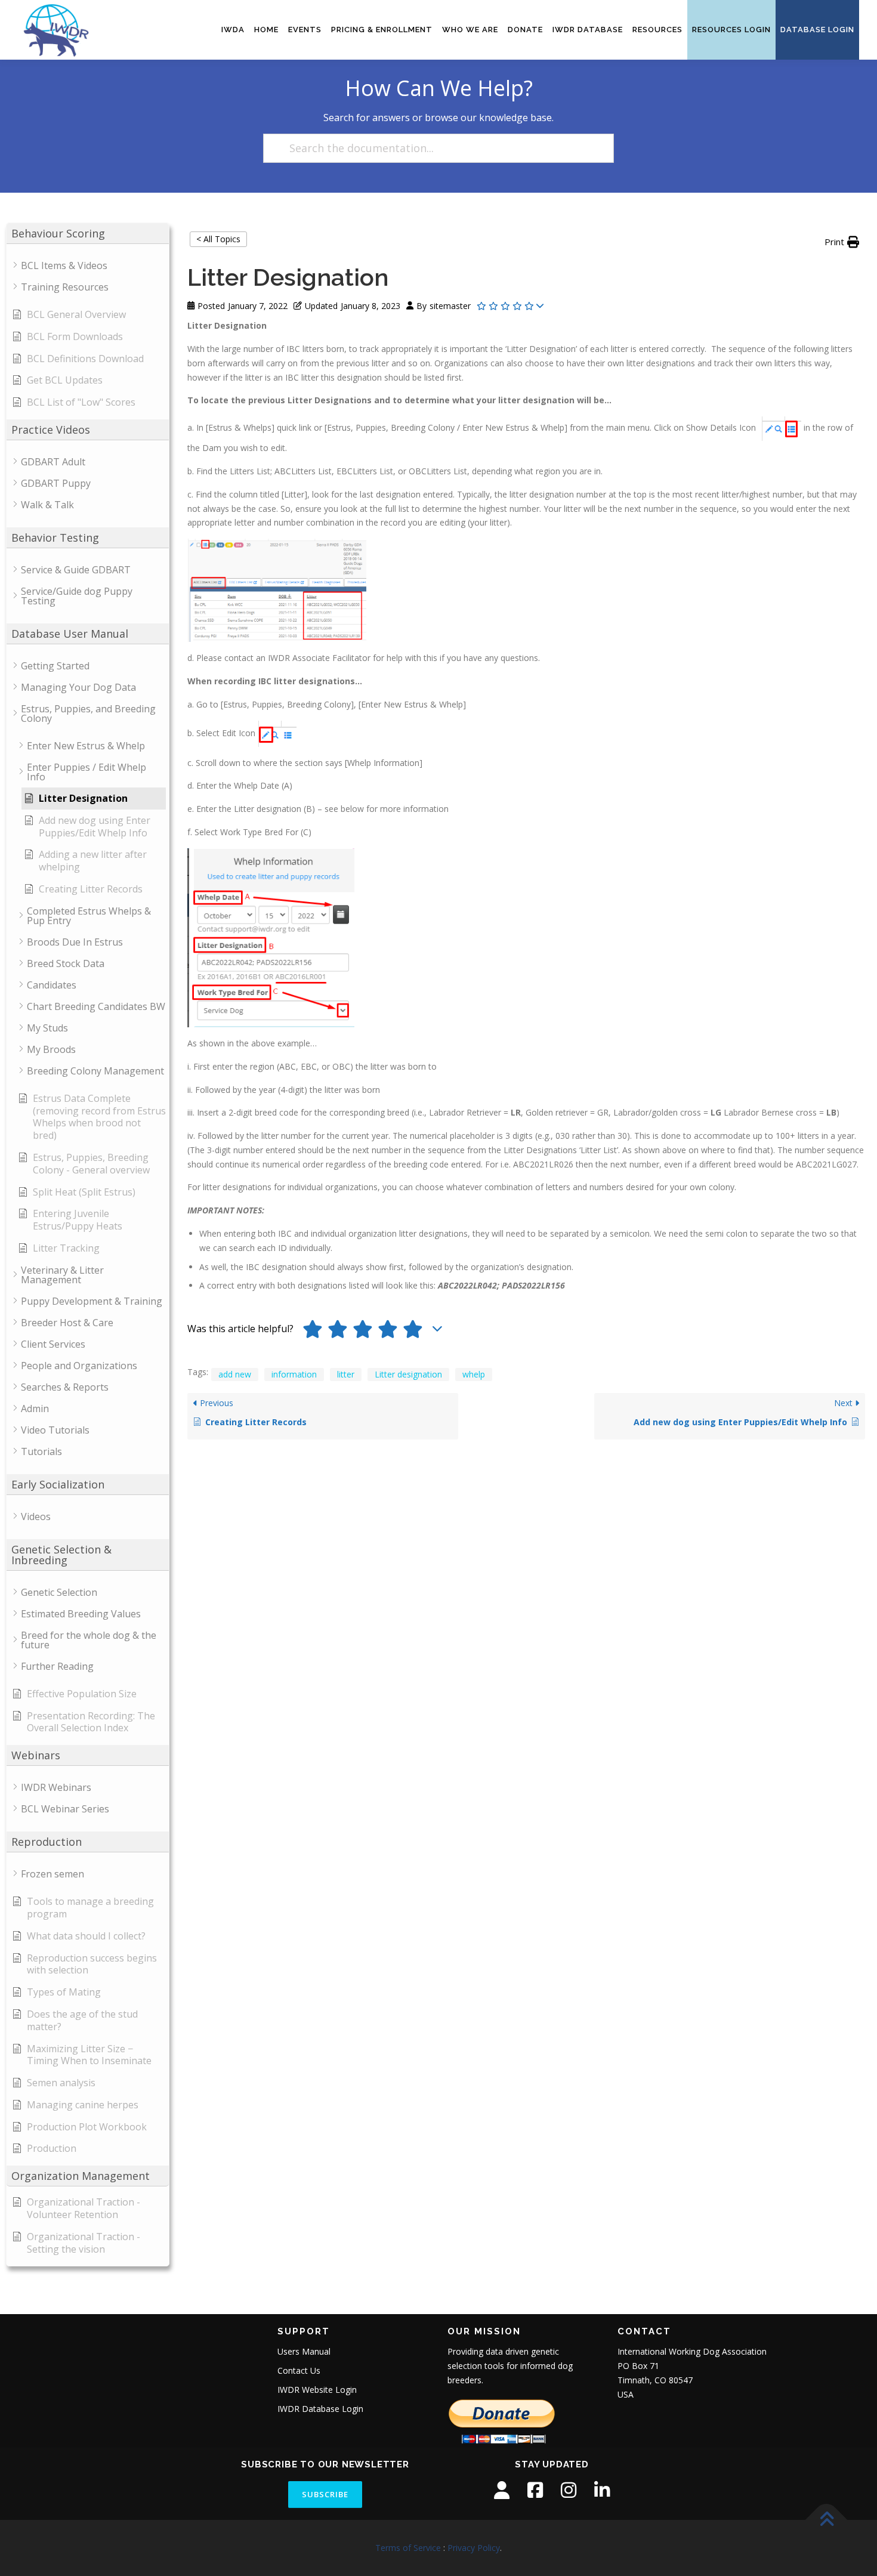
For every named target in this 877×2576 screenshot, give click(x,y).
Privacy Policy (474, 2548)
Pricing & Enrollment (382, 30)
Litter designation (408, 1374)
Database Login (817, 30)
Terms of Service (408, 2548)
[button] (842, 242)
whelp (474, 1374)
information (294, 1374)
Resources (657, 30)
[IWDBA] (502, 2490)
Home (266, 30)
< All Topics (218, 239)
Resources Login (731, 30)
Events (305, 30)
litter (346, 1374)
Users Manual (304, 2351)
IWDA (233, 30)
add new (235, 1374)
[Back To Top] (827, 2520)
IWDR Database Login (320, 2409)
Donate (525, 30)
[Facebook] (535, 2490)
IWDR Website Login (317, 2390)
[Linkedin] (602, 2490)
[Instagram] (569, 2490)
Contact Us (299, 2370)
